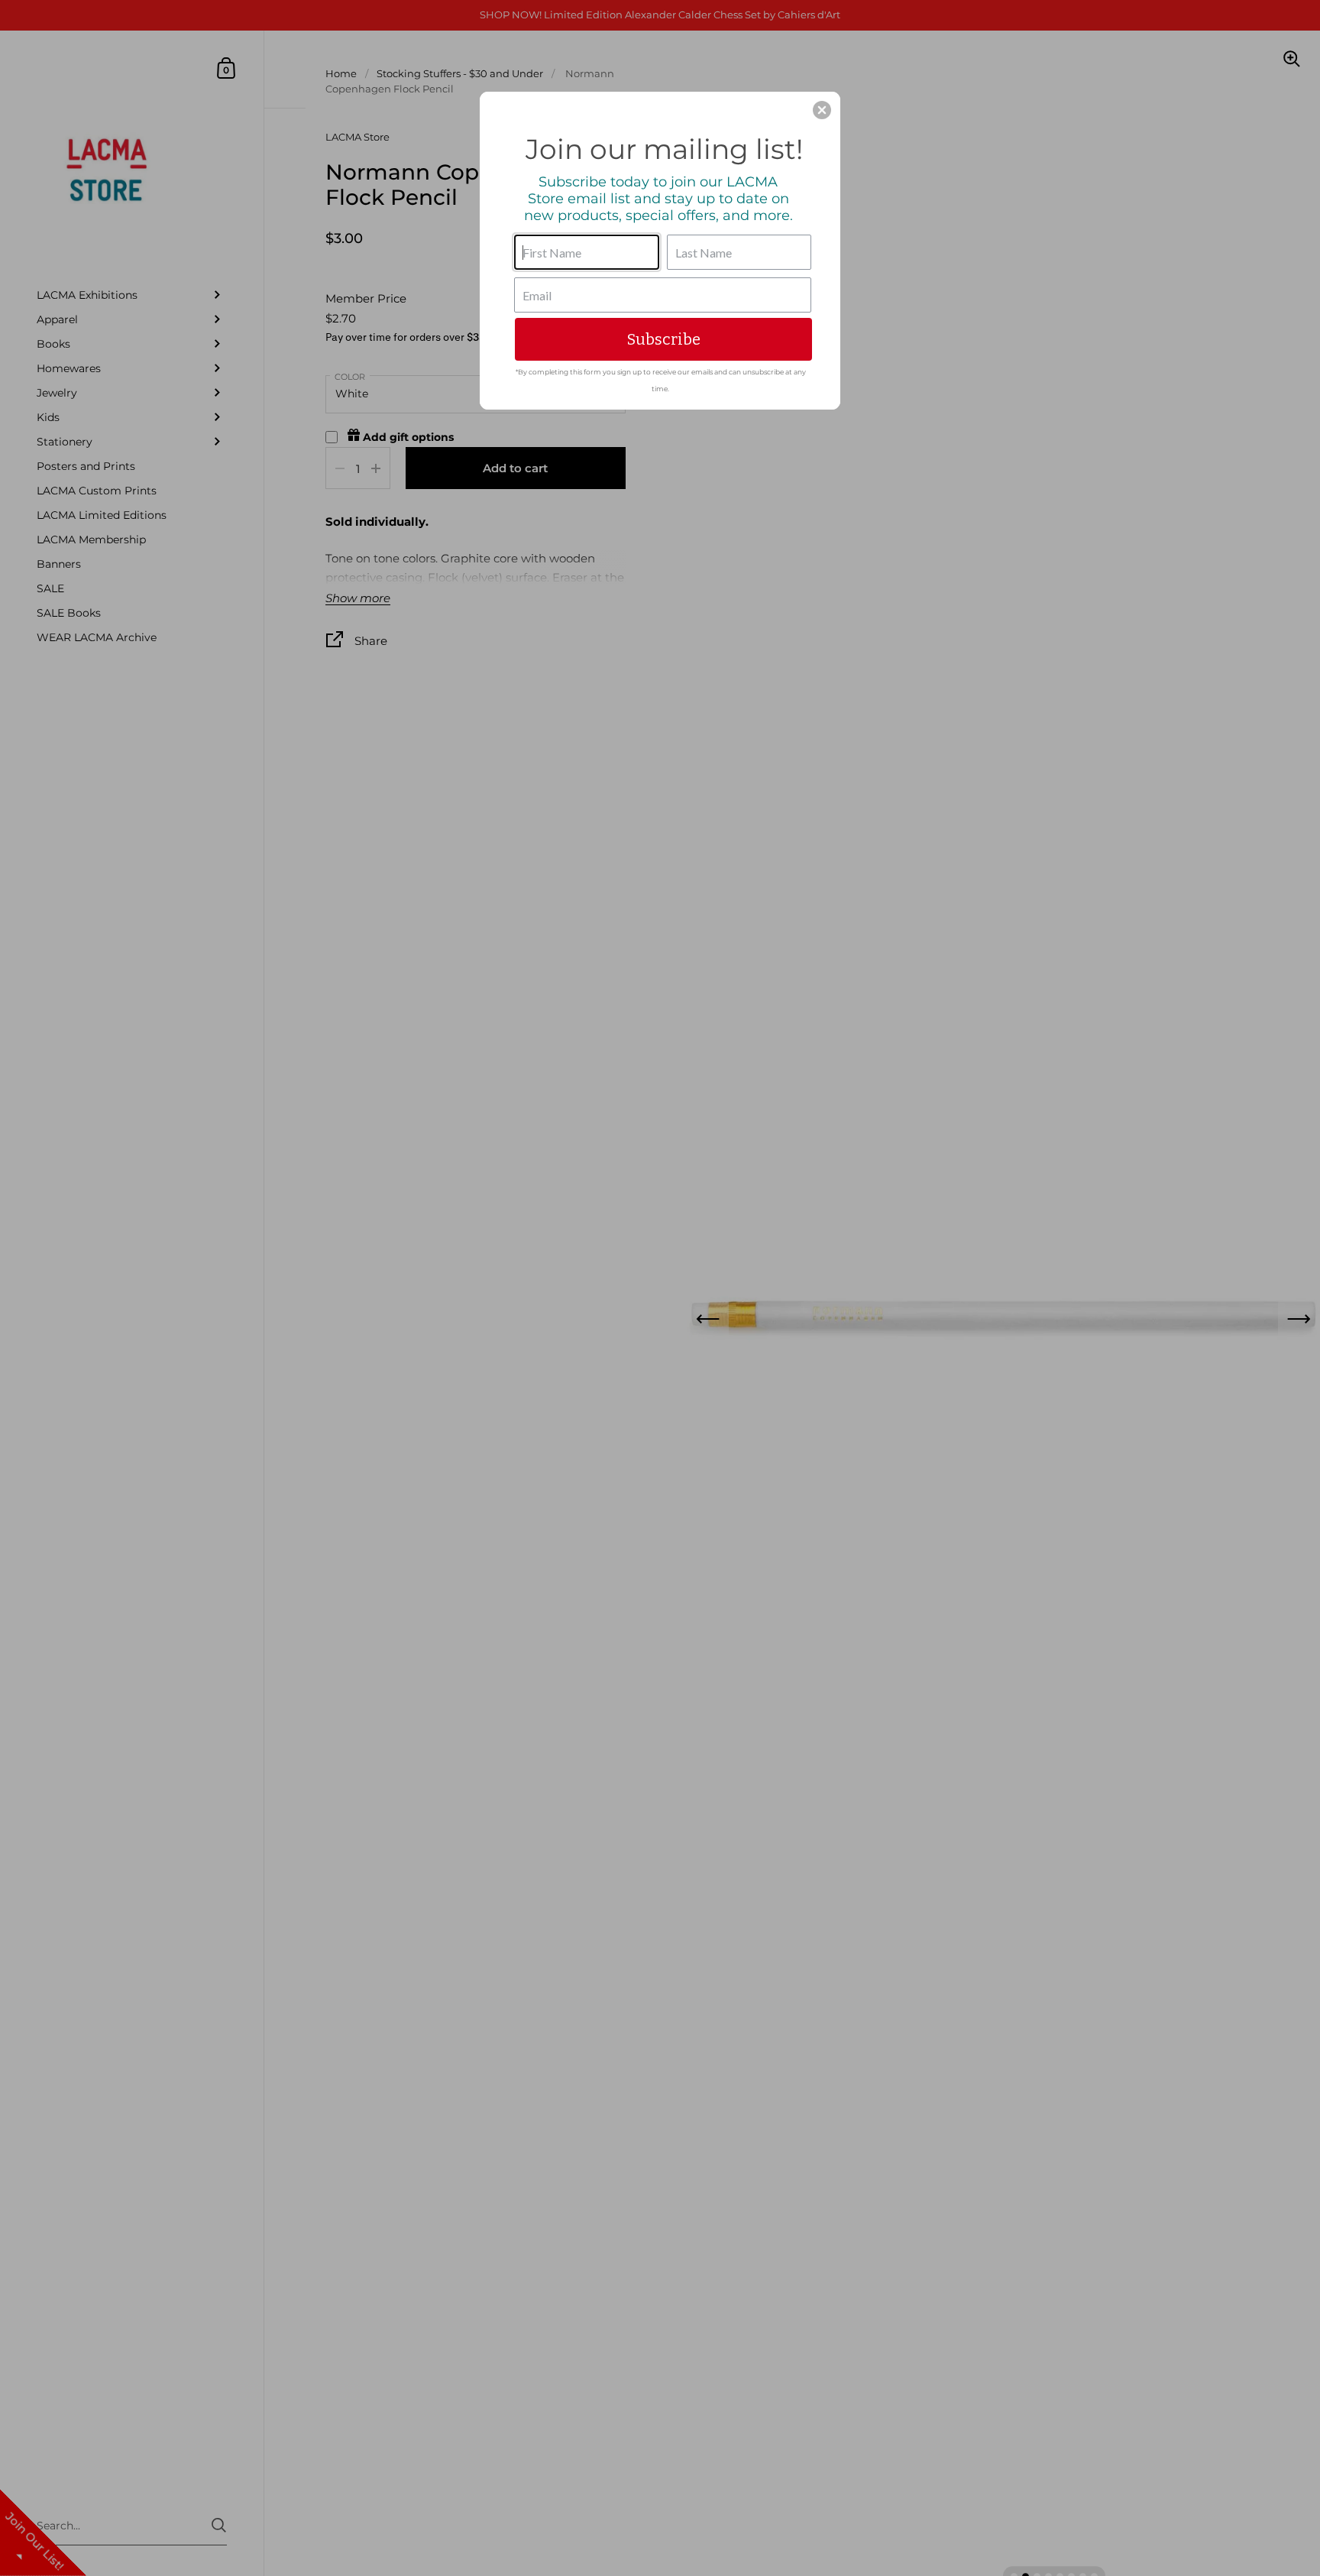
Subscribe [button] (664, 339)
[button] (822, 110)
